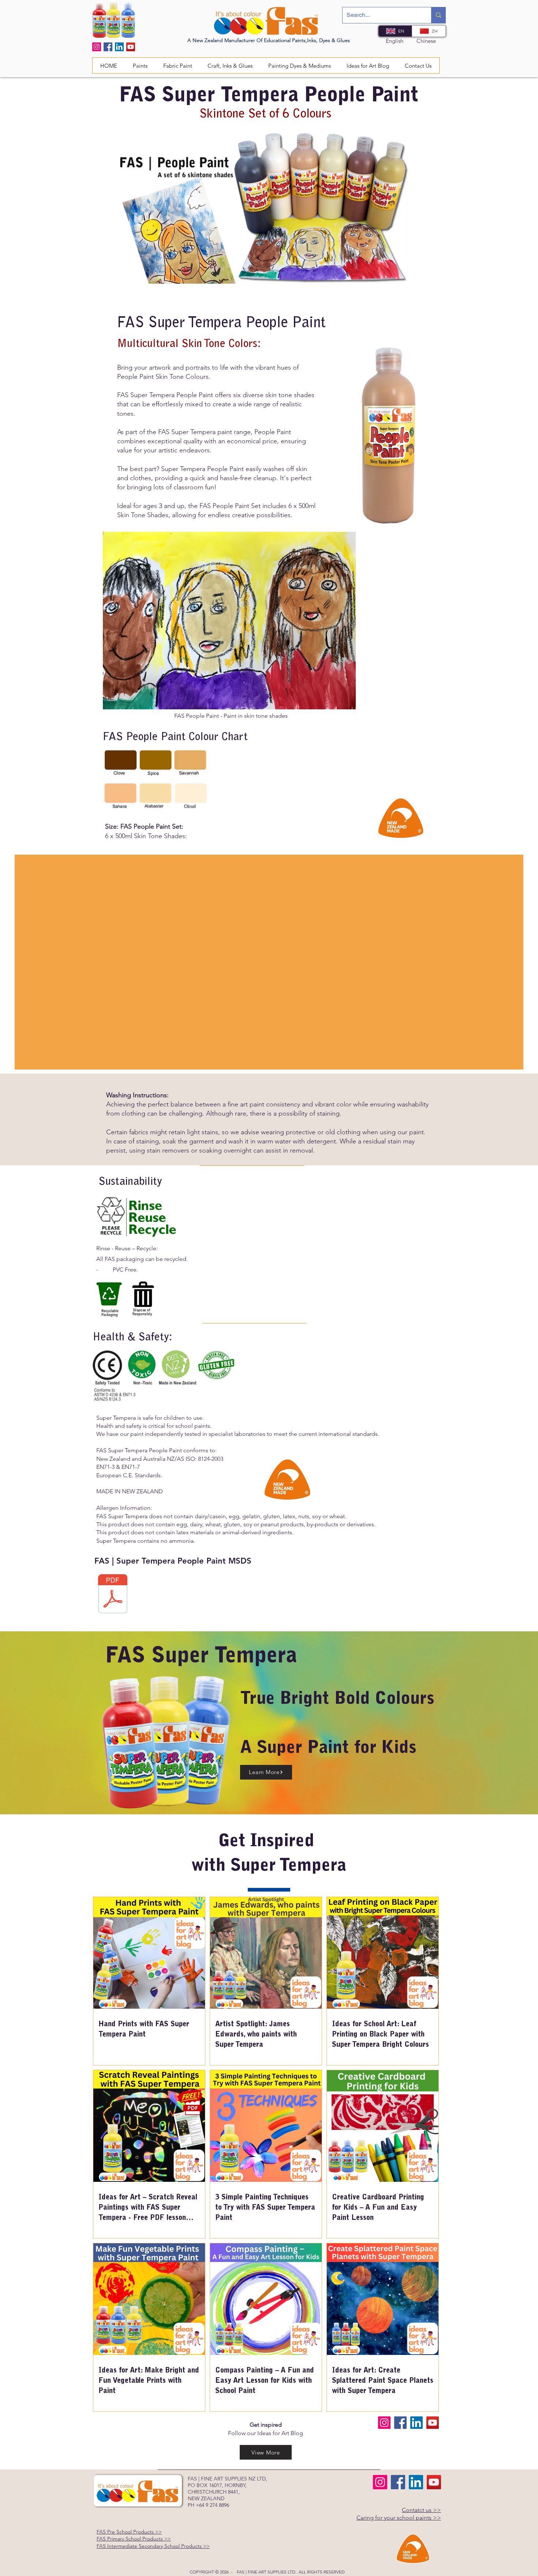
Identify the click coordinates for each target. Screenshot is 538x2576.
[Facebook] (108, 47)
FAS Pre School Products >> (129, 2532)
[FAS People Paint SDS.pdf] (113, 1595)
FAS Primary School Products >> (134, 2539)
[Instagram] (97, 47)
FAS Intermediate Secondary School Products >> (153, 2546)
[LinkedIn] (119, 47)
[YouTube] (131, 47)
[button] (178, 66)
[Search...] (438, 15)
